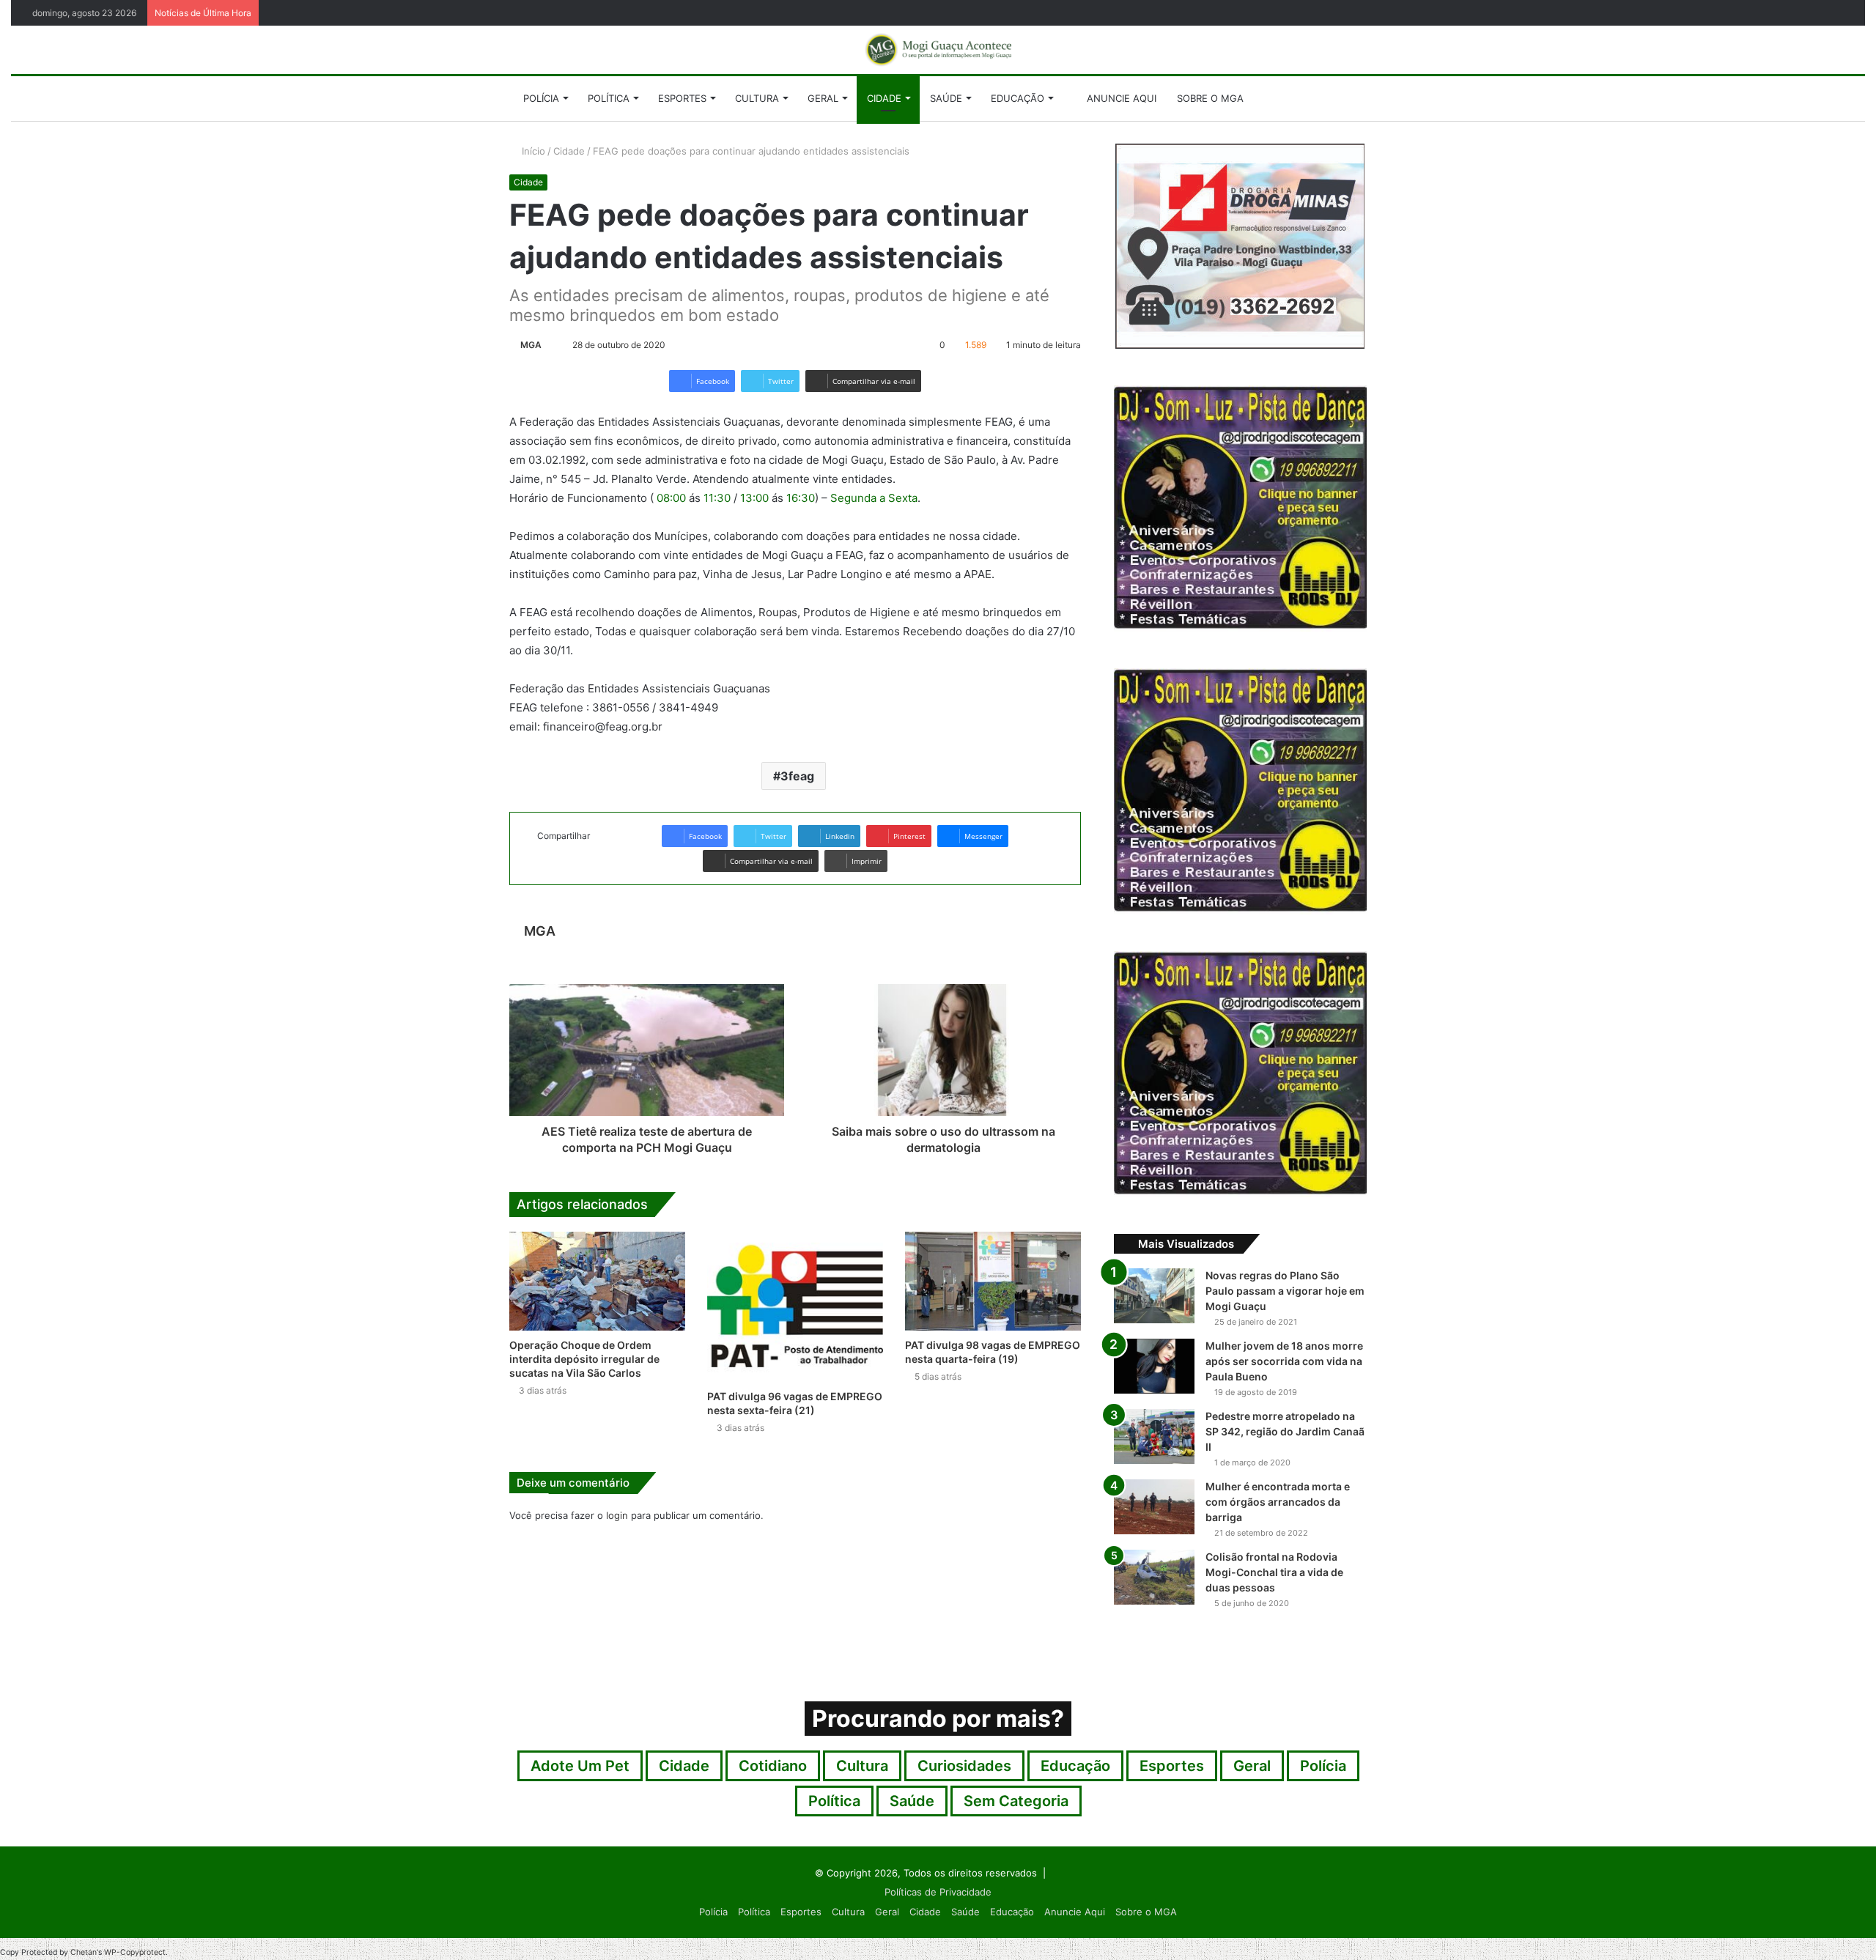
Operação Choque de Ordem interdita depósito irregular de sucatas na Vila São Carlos (584, 1359)
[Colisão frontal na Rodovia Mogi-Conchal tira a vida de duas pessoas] (1154, 1577)
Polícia (541, 98)
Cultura (757, 98)
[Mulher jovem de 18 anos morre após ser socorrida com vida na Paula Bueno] (1154, 1366)
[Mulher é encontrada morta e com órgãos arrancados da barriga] (1154, 1507)
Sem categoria (1016, 1801)
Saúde (946, 98)
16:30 (801, 498)
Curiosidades (964, 1766)
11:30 (717, 498)
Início (532, 151)
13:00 (754, 498)
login (617, 1515)
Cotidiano (773, 1766)
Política (609, 98)
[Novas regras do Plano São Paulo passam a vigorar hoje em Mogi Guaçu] (1154, 1296)
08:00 (671, 498)
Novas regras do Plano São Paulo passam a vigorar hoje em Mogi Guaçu (1285, 1291)
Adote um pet (580, 1766)
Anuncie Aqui (1120, 98)
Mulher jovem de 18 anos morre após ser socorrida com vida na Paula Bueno (1284, 1361)
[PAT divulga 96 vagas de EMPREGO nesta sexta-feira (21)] (795, 1307)
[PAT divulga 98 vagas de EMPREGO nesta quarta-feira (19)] (993, 1281)
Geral (823, 98)
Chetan (84, 1952)
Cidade (884, 98)
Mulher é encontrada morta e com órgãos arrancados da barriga (1278, 1502)
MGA (531, 345)
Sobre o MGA (1210, 98)
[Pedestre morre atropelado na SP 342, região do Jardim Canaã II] (1154, 1436)
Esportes (682, 98)
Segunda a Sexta (874, 498)
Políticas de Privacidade (938, 1892)
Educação (1018, 98)
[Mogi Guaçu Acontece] (938, 50)
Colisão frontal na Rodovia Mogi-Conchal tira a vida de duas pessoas (1274, 1572)
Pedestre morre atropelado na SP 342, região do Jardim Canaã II (1285, 1431)
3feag (797, 776)
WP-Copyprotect (135, 1952)
